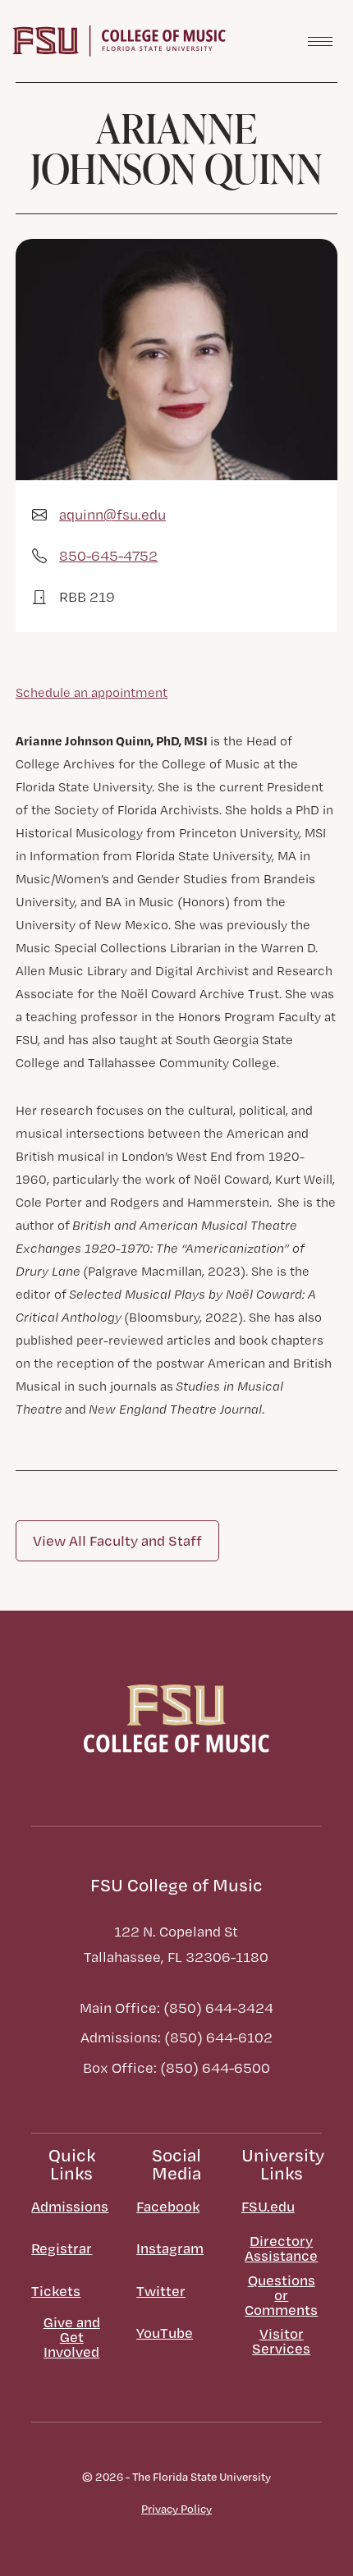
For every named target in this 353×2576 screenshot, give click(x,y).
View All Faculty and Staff (117, 1540)
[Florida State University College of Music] (119, 39)
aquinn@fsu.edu (112, 514)
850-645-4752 (108, 555)
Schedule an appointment (92, 692)
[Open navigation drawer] (320, 41)
